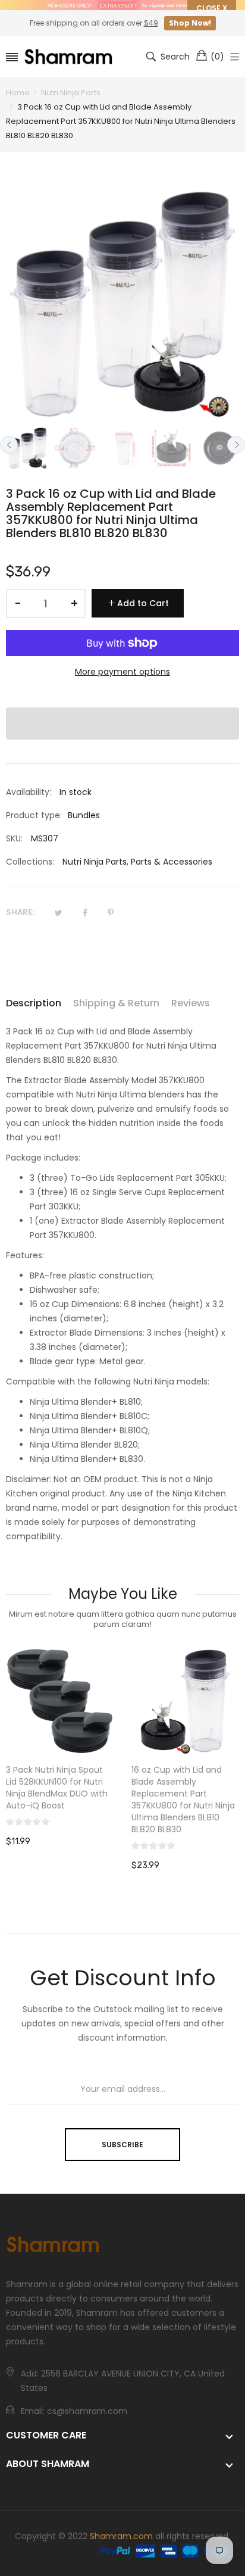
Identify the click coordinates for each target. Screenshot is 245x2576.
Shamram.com (121, 2535)
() (217, 57)
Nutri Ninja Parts (95, 862)
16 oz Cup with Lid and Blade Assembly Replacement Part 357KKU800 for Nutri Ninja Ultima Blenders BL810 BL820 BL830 (58, 1800)
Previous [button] (9, 445)
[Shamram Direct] (69, 56)
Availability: (29, 792)
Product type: (34, 815)
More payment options (122, 672)
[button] (122, 723)
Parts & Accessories (172, 862)
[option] (27, 448)
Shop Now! (190, 23)
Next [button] (236, 445)
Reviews (191, 1003)
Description (34, 1003)
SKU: (14, 838)
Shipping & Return (116, 1003)
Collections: (30, 862)
